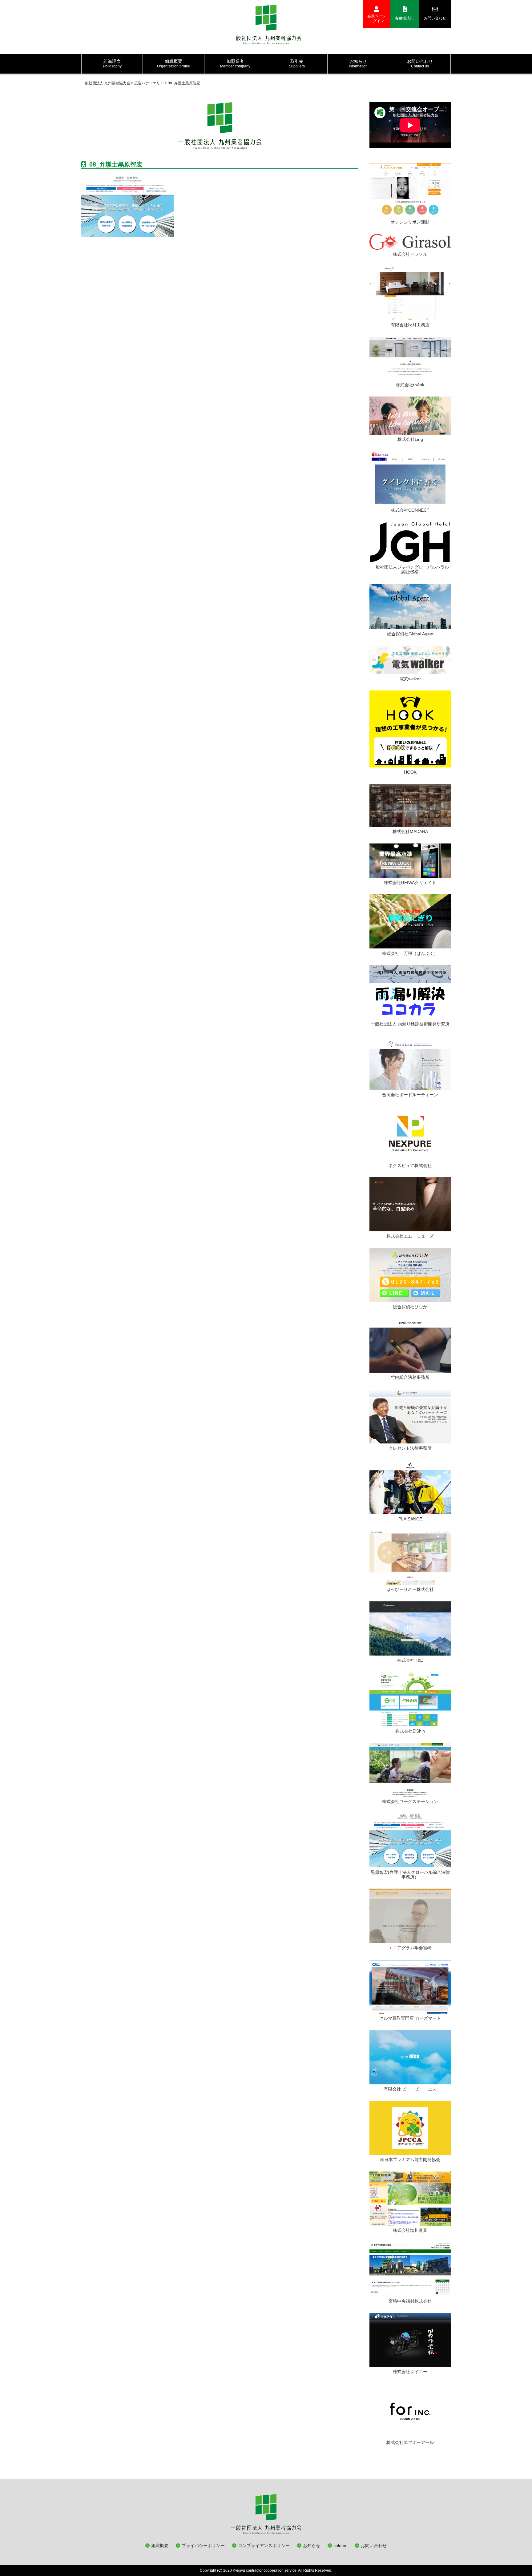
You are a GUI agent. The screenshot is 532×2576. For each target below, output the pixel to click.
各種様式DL (405, 18)
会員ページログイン (377, 18)
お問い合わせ (435, 18)
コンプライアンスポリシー (264, 2546)
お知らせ (312, 2546)
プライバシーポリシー (203, 2546)
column (341, 2546)
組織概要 (160, 2546)
